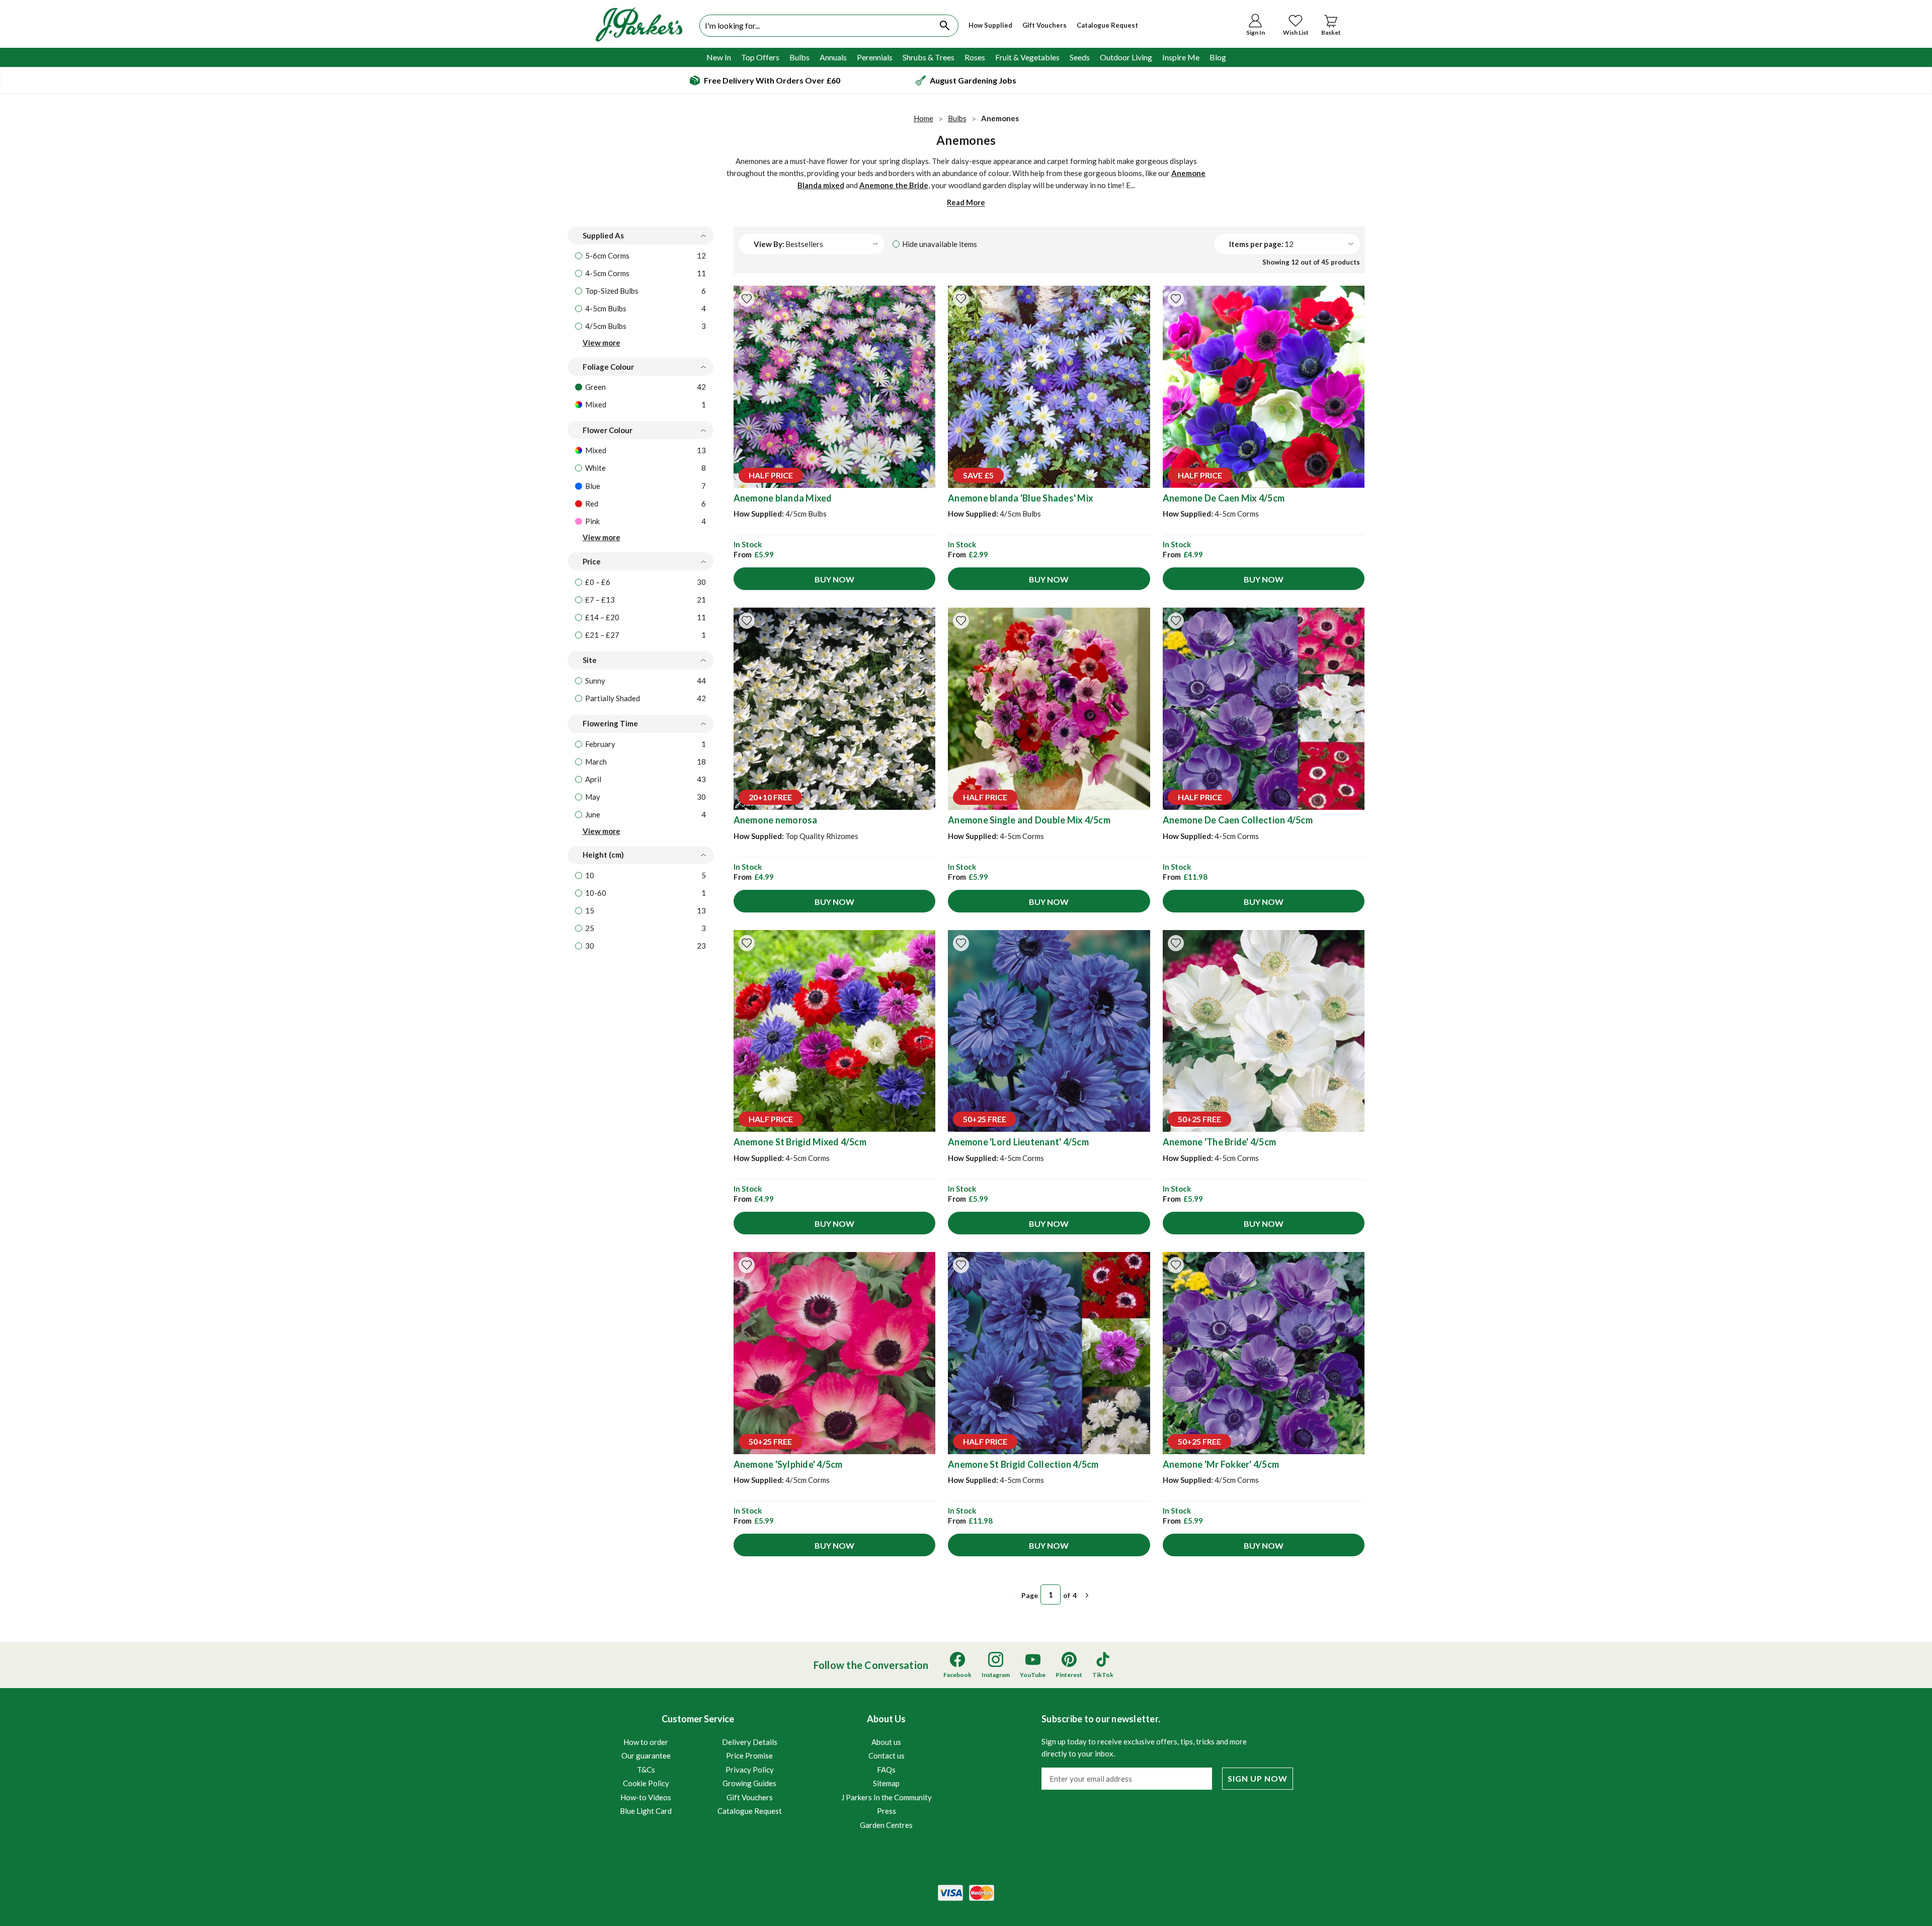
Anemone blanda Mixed (783, 498)
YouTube (1033, 1675)
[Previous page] (1011, 1595)
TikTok (1103, 1675)
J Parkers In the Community (887, 1797)
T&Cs (646, 1770)
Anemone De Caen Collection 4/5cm (1238, 820)
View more (601, 343)
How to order (646, 1742)
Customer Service (701, 1764)
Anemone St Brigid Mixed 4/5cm (800, 1142)
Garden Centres (886, 1825)
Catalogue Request (1107, 25)
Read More (966, 202)
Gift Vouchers (1044, 25)
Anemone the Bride (894, 185)
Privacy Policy (750, 1770)
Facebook (957, 1675)
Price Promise (749, 1755)
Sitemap (886, 1783)
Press (887, 1811)
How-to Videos (646, 1797)
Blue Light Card (646, 1811)
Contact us (887, 1755)
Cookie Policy (646, 1783)
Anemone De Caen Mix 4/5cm (1224, 498)
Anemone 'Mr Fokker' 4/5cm (1221, 1464)
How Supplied (990, 25)
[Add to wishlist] (747, 299)
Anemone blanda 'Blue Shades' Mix (1021, 498)
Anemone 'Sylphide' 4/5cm (788, 1464)
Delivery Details (750, 1742)
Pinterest (1069, 1675)
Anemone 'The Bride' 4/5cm (1219, 1142)
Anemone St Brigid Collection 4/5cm (1023, 1464)
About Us (887, 1771)
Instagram (996, 1675)
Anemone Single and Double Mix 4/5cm (1029, 820)
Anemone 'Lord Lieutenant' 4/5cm (1018, 1142)
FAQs (886, 1770)
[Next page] (1087, 1595)
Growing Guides (749, 1783)
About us (886, 1742)
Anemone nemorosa (776, 820)
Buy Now (834, 579)
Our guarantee (646, 1755)
